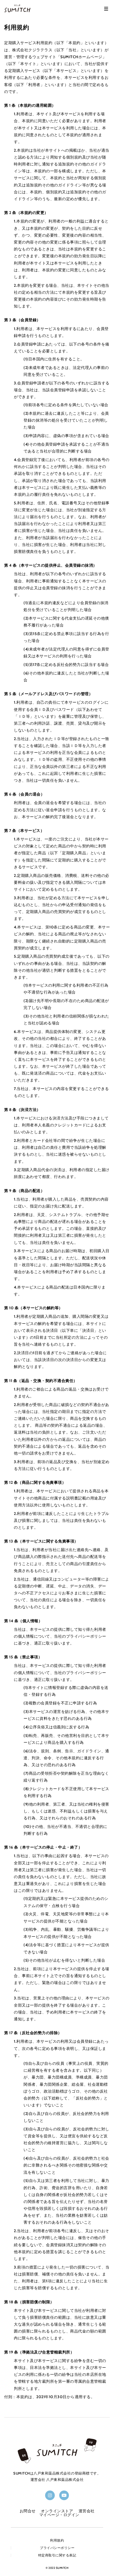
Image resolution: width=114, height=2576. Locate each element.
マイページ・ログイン (59, 2515)
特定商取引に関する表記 (57, 2555)
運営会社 (87, 2511)
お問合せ (28, 2511)
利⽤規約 (57, 2540)
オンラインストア (57, 2511)
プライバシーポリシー (57, 2548)
